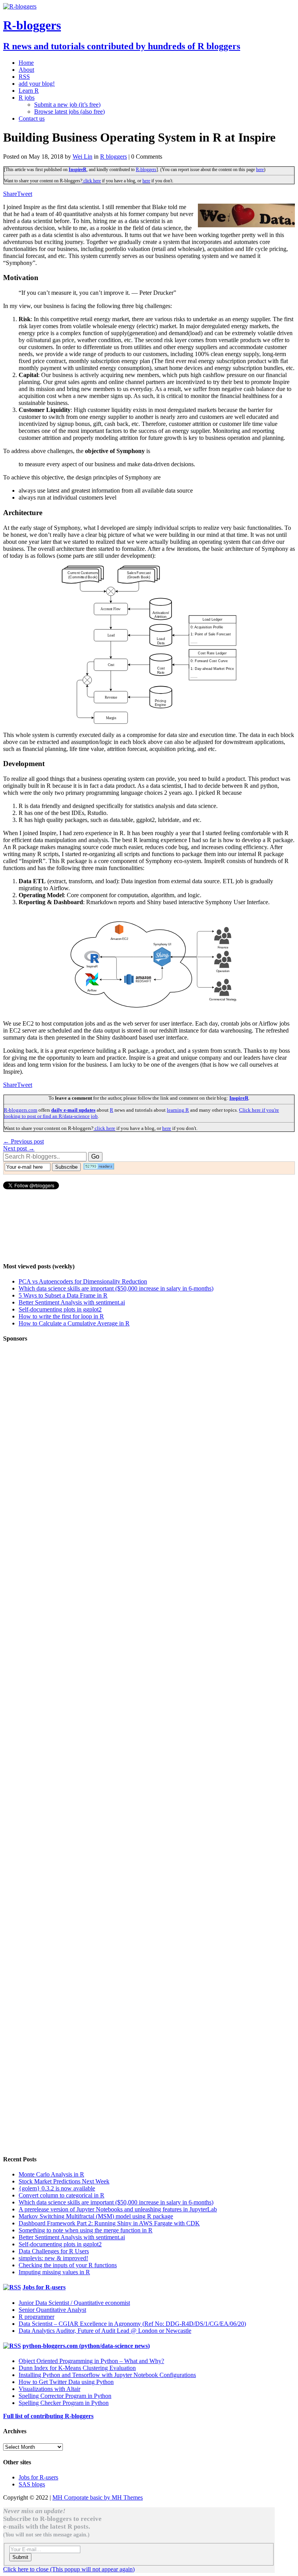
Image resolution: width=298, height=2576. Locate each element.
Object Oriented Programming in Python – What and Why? (91, 2361)
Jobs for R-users (44, 2287)
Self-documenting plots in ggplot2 (60, 1309)
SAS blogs (32, 2484)
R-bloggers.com (21, 1110)
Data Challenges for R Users (54, 2251)
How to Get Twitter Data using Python (66, 2382)
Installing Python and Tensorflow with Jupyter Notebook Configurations (107, 2375)
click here (92, 181)
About (26, 70)
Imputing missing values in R (54, 2272)
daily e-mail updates (73, 1110)
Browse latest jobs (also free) (69, 112)
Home (26, 63)
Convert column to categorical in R (62, 2195)
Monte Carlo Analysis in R (51, 2174)
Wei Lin (82, 157)
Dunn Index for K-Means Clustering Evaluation (77, 2368)
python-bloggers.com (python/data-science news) (86, 2346)
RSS (24, 77)
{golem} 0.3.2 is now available (57, 2188)
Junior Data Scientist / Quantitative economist (74, 2303)
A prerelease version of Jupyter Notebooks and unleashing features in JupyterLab (118, 2209)
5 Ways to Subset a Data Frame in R (63, 1295)
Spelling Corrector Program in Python (65, 2396)
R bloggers (113, 157)
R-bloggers (146, 170)
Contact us (32, 119)
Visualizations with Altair (49, 2389)
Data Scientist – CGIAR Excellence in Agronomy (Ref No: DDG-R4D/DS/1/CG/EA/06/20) (132, 2324)
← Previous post (23, 1141)
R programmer (36, 2317)
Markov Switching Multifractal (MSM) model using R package (96, 2216)
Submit (20, 2557)
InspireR (78, 170)
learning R (178, 1110)
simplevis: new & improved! (53, 2258)
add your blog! (37, 84)
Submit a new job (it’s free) (67, 105)
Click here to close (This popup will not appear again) (69, 2569)
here (260, 170)
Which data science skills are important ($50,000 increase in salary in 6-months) (116, 1288)
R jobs (27, 98)
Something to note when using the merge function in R (86, 2230)
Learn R (29, 91)
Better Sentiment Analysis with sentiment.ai (72, 1302)
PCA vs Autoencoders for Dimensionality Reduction (83, 1281)
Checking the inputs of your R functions (68, 2265)
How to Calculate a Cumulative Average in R (74, 1323)
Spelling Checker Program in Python (64, 2403)
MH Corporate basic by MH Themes (98, 2497)
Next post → (19, 1148)
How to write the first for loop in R (61, 1316)
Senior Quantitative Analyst (52, 2310)
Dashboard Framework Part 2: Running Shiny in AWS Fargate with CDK (109, 2223)
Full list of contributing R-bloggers (48, 2416)
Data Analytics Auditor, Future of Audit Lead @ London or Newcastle (105, 2331)
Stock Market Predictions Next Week (64, 2181)
